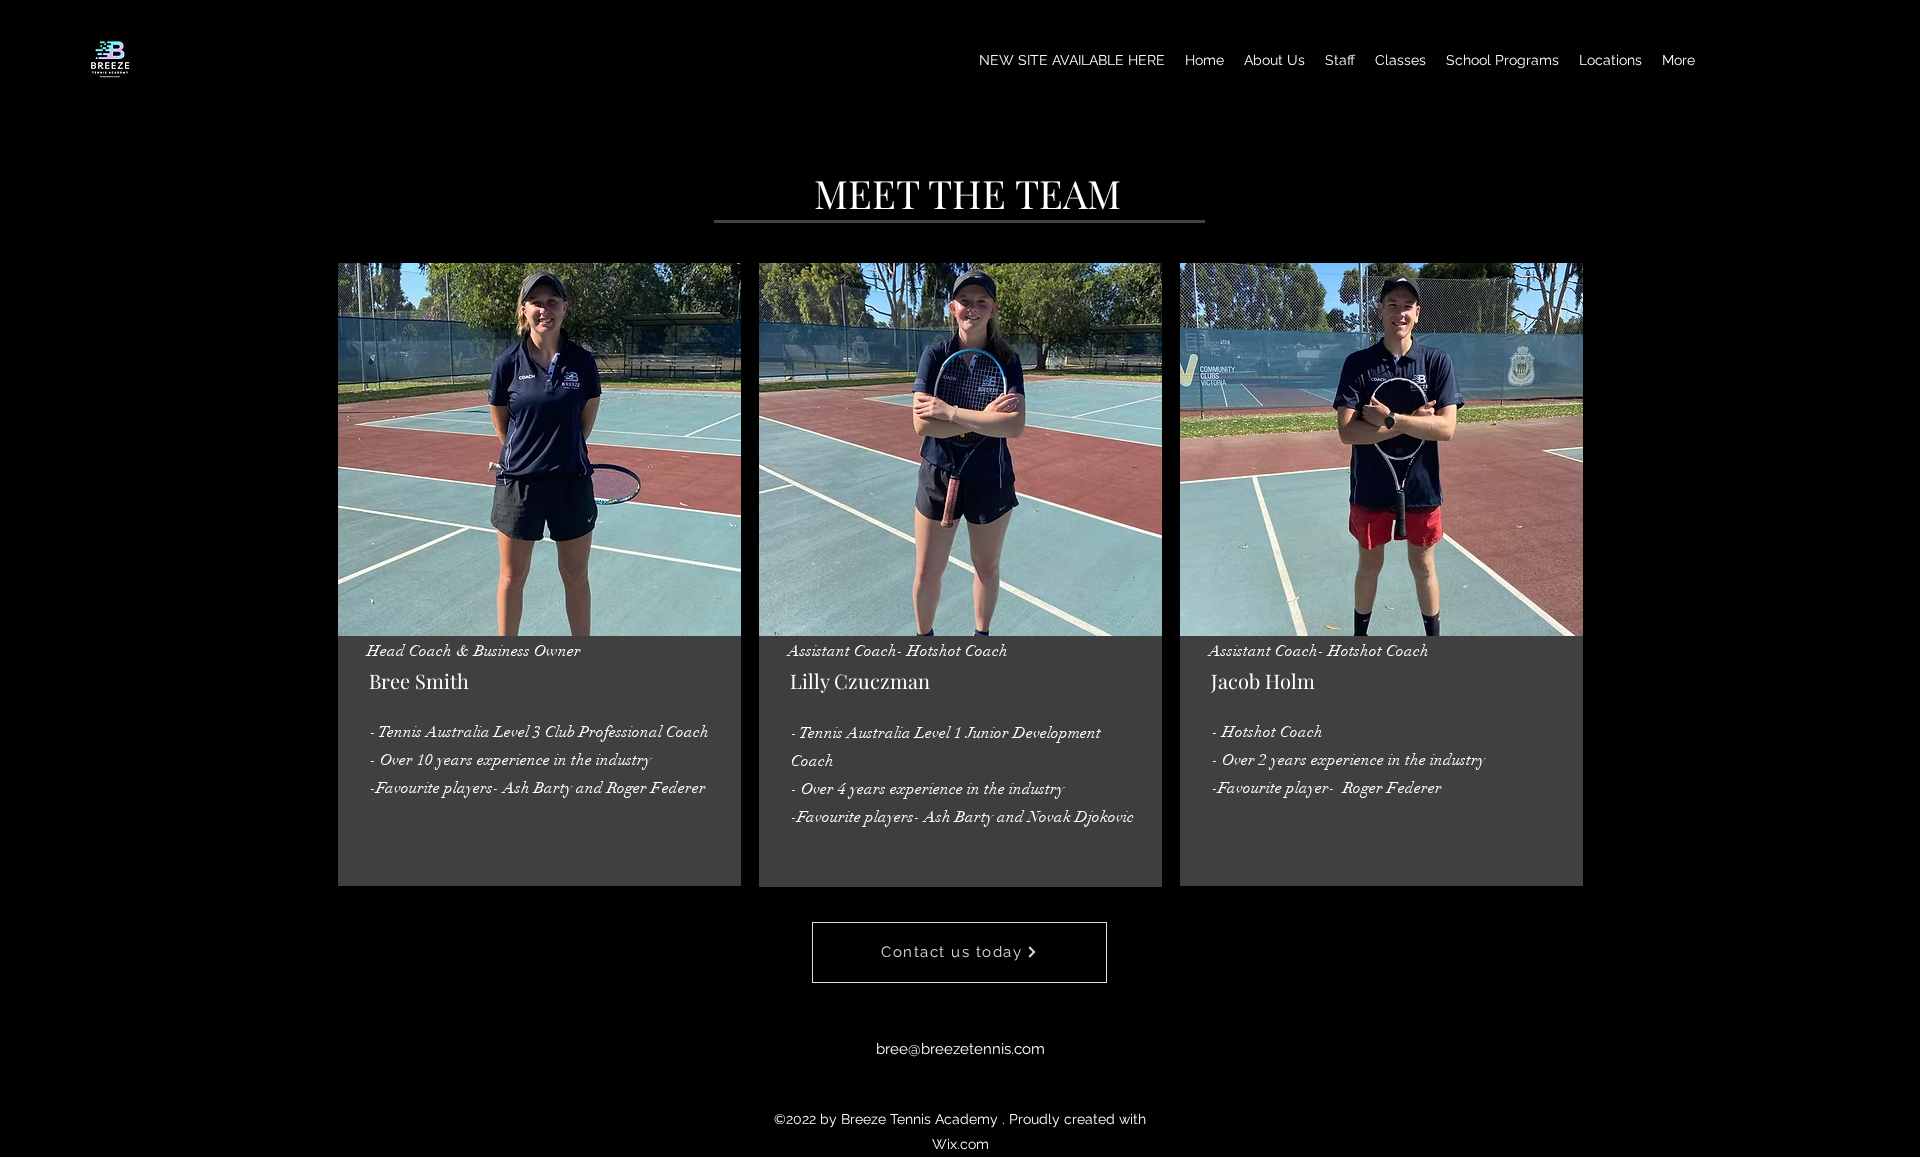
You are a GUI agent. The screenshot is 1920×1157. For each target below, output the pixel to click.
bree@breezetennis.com (960, 1049)
